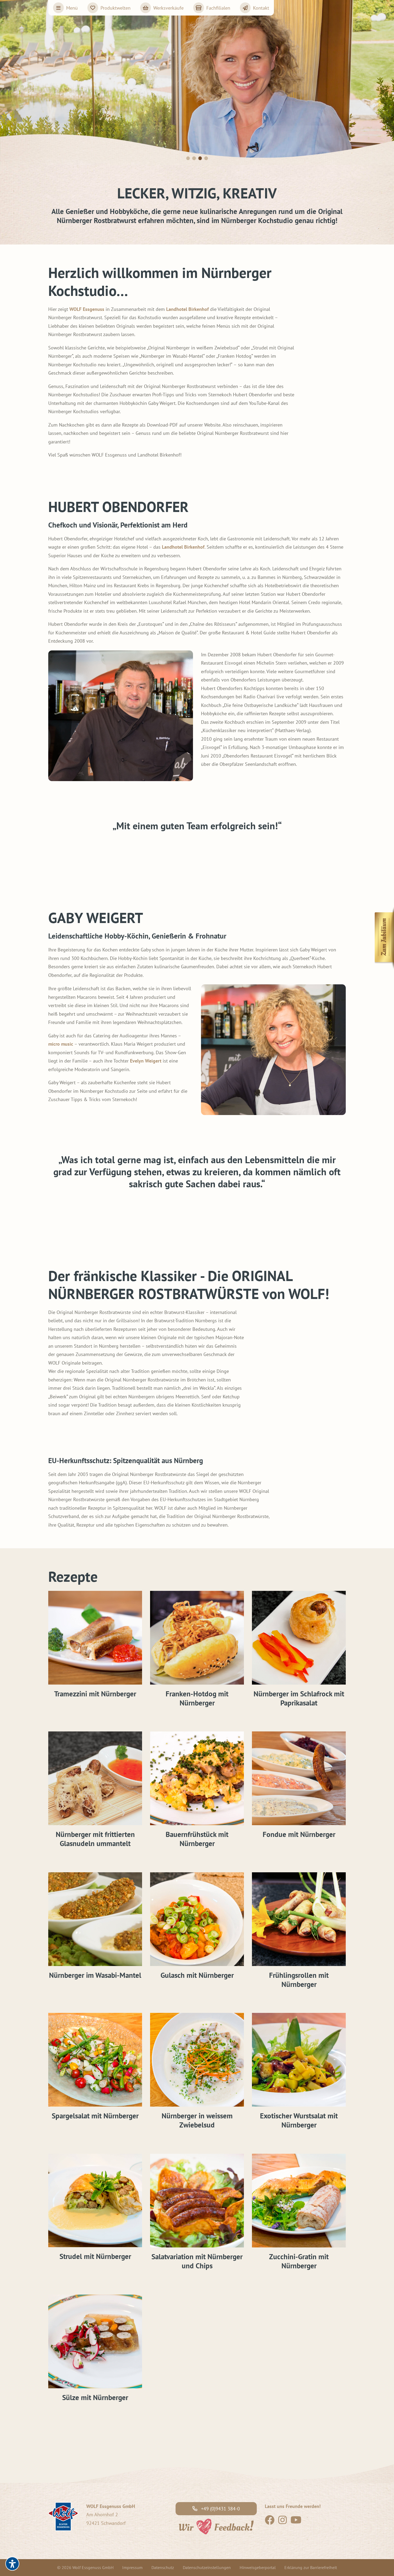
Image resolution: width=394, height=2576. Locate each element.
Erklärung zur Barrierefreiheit (311, 2567)
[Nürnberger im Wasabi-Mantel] (95, 1919)
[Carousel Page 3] (200, 158)
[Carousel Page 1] (188, 158)
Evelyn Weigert (146, 1061)
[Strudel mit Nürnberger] (95, 2201)
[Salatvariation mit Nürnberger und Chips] (197, 2201)
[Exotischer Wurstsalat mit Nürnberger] (299, 2060)
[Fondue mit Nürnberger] (299, 1778)
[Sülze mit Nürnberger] (95, 2341)
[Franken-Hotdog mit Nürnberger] (197, 1638)
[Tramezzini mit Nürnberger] (95, 1638)
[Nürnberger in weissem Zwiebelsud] (197, 2060)
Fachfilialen (218, 8)
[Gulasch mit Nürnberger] (197, 1919)
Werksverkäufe (168, 8)
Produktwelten (116, 8)
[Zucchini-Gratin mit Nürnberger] (299, 2201)
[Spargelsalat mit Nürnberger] (95, 2060)
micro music (61, 1044)
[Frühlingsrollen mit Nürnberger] (299, 1919)
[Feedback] (216, 2526)
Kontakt (261, 8)
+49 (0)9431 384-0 (220, 2509)
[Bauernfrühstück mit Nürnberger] (197, 1778)
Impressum (132, 2567)
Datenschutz (163, 2567)
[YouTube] (296, 2522)
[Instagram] (283, 2522)
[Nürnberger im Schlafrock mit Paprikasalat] (299, 1638)
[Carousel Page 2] (194, 158)
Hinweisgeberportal (258, 2567)
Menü (72, 8)
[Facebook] (270, 2522)
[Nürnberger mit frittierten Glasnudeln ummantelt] (95, 1778)
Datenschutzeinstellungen (207, 2567)
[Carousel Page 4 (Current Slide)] (206, 158)
